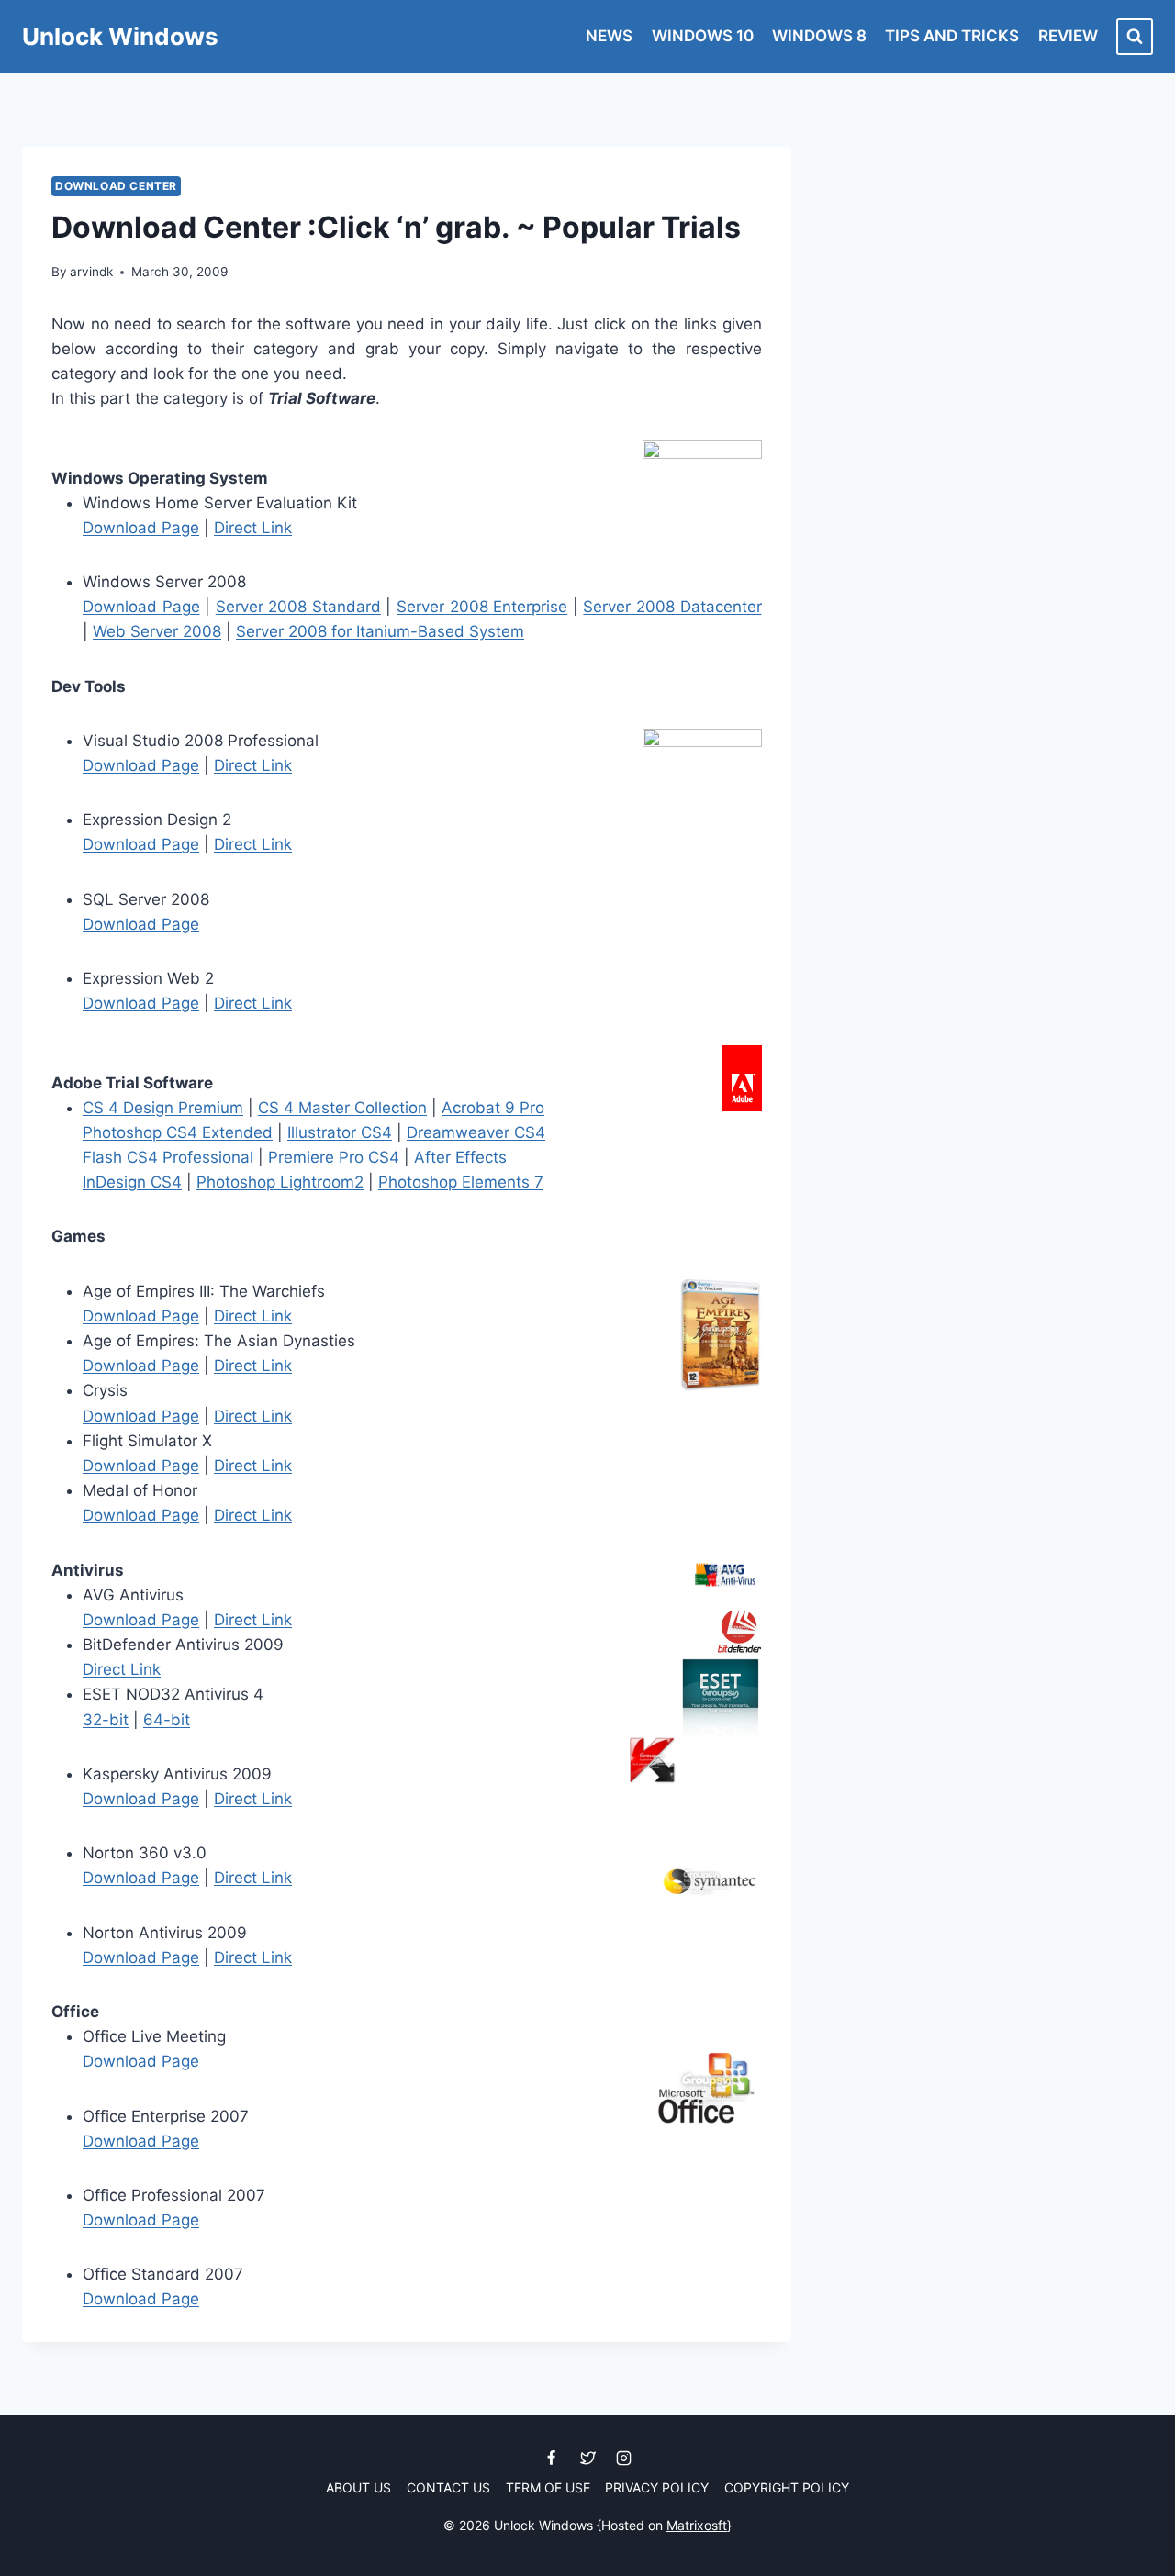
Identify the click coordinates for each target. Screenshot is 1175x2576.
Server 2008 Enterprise (482, 607)
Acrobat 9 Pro (493, 1108)
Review (1068, 36)
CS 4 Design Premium (163, 1108)
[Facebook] (552, 2459)
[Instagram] (623, 2459)
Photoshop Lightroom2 (280, 1182)
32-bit (106, 1720)
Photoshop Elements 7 (461, 1182)
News (609, 36)
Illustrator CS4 (340, 1132)
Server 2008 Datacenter (672, 607)
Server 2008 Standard (298, 607)
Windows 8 (819, 36)
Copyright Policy (787, 2487)
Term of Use (548, 2487)
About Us (358, 2487)
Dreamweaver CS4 (476, 1132)
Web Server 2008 (157, 631)
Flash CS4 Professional (168, 1157)
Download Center (116, 186)
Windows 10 (703, 36)
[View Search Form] (1135, 37)
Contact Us (448, 2487)
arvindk (91, 272)
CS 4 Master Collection (342, 1108)
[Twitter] (587, 2459)
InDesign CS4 (132, 1182)
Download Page (141, 528)
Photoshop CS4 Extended (178, 1132)
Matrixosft (697, 2525)
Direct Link (253, 528)
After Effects (460, 1157)
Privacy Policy (657, 2487)
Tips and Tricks (952, 36)
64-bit (167, 1720)
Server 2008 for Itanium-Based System (380, 631)
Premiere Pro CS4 (334, 1157)
